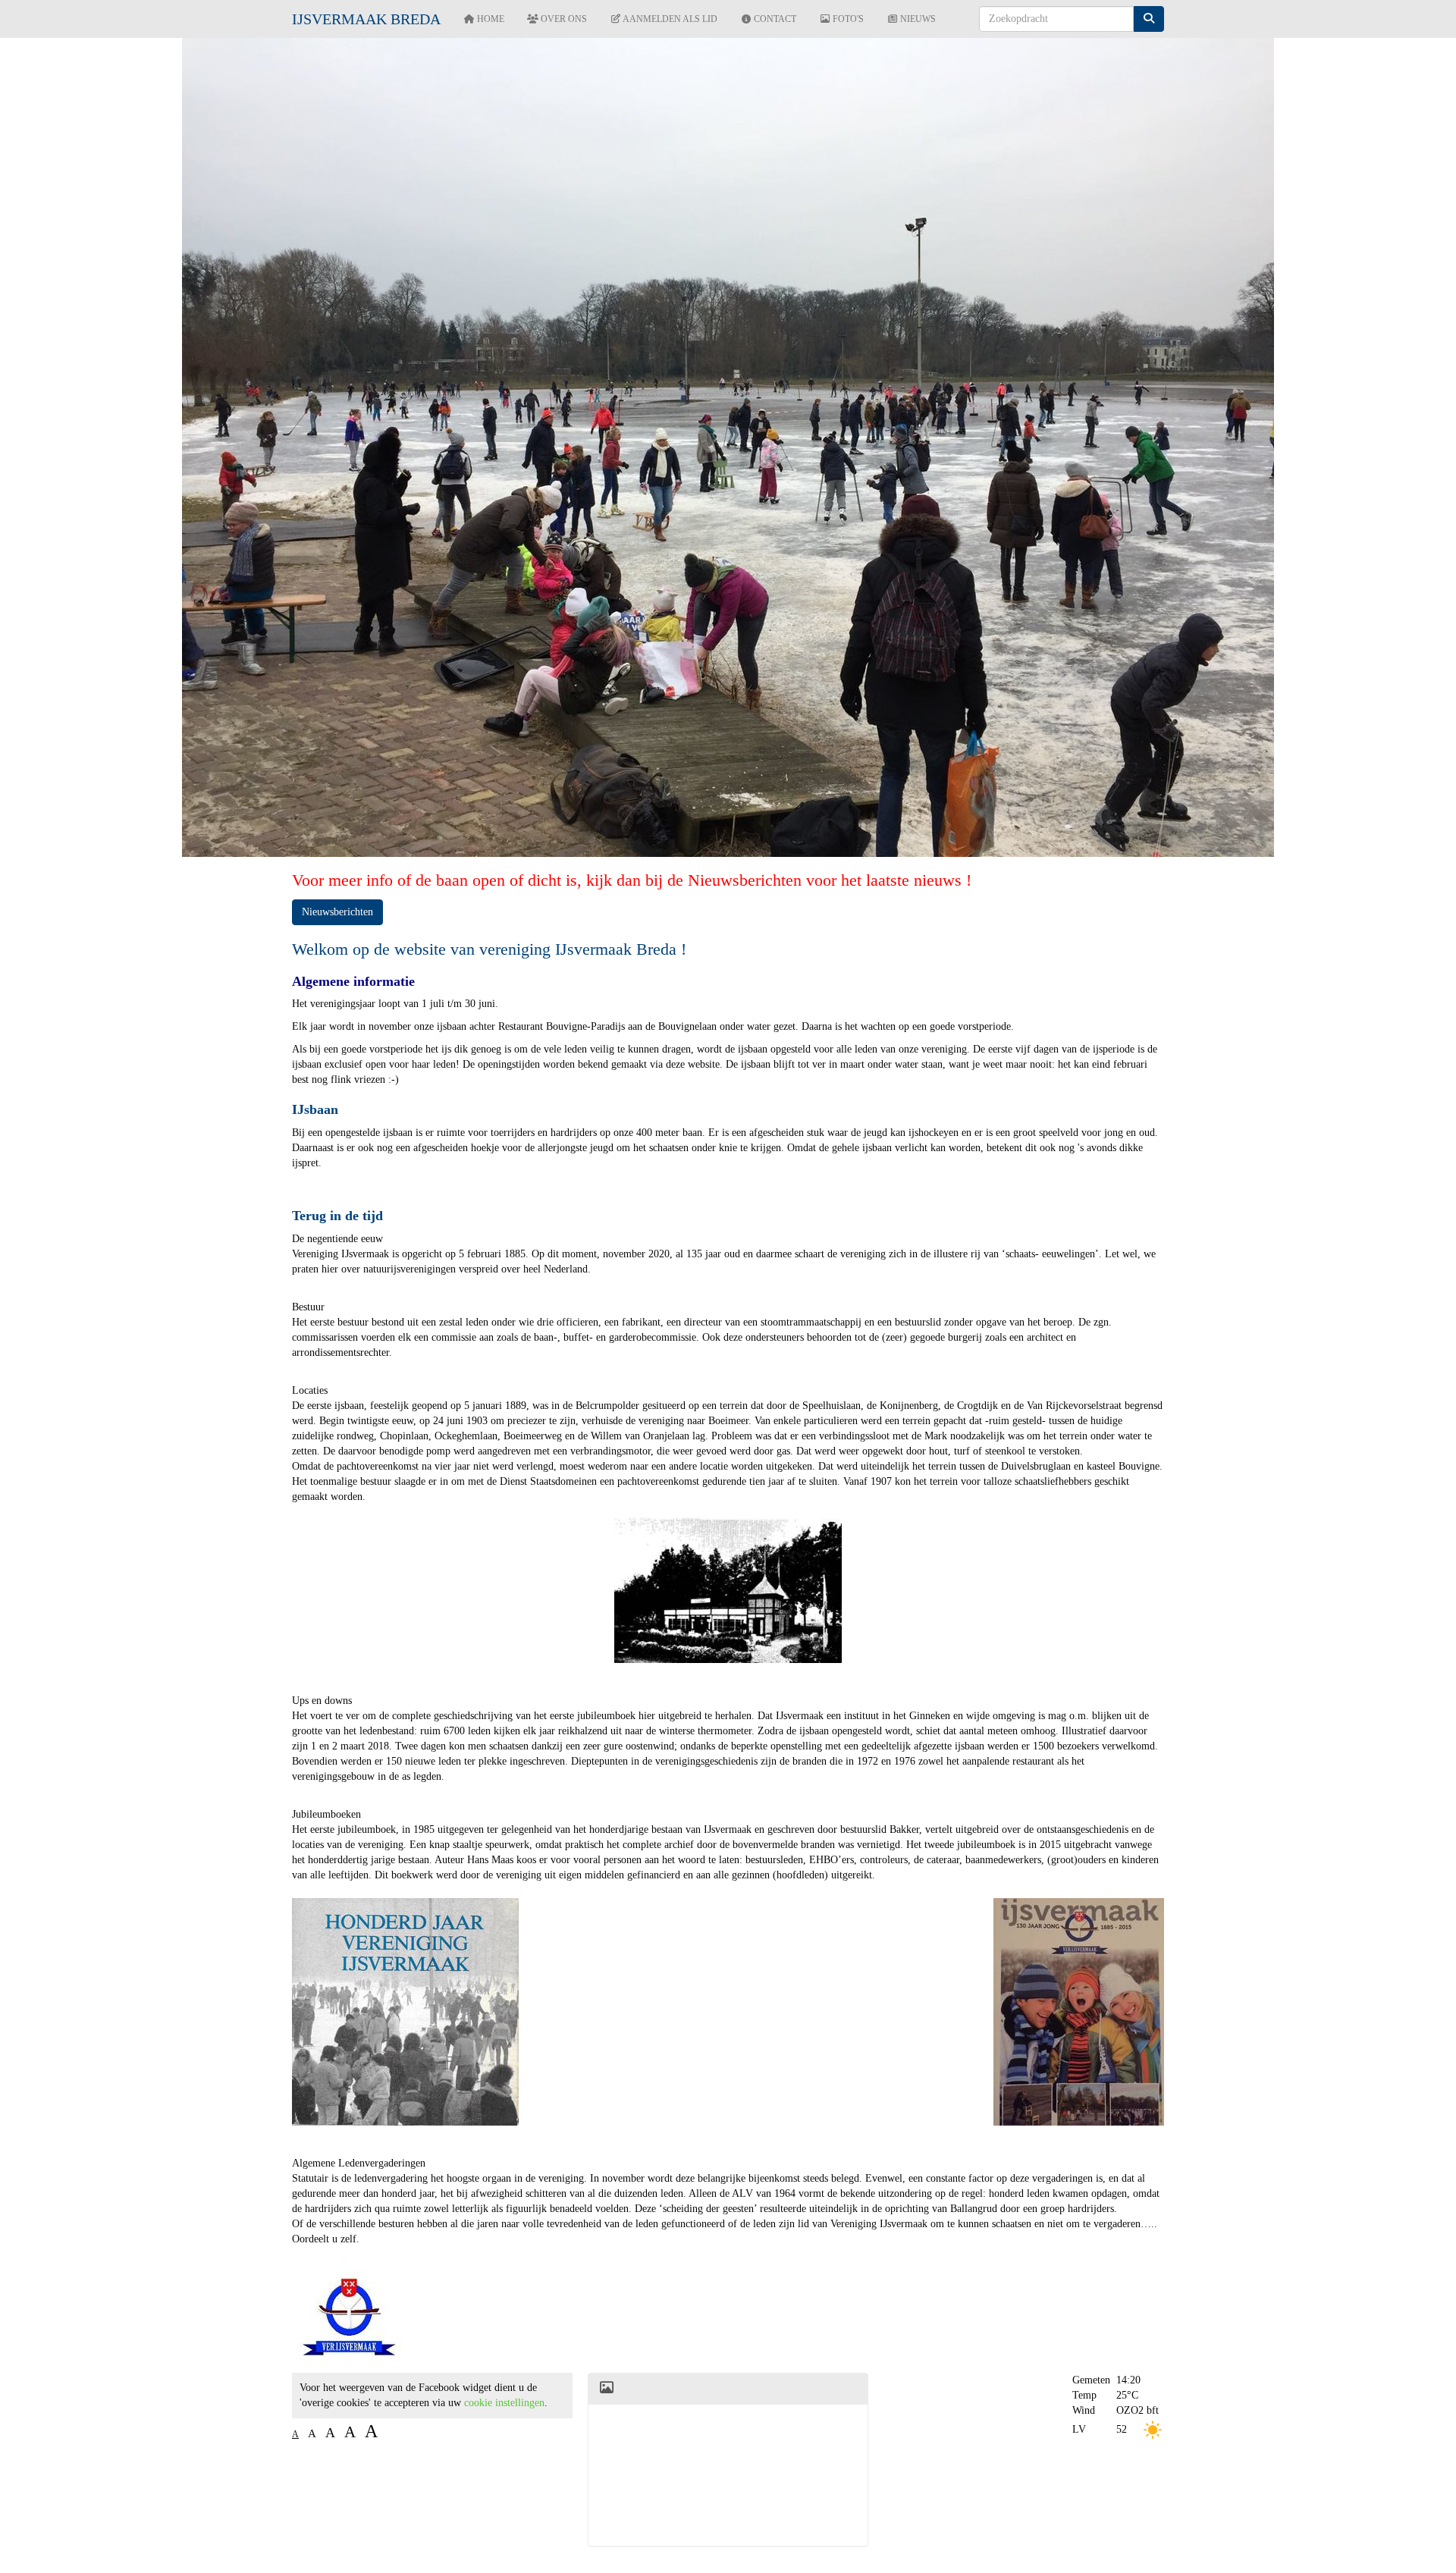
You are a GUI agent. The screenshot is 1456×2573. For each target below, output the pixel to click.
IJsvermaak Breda (366, 19)
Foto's (847, 19)
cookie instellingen (504, 2403)
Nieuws (917, 19)
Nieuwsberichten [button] (337, 912)
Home (490, 19)
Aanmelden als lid (669, 19)
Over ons (563, 19)
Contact (774, 19)
